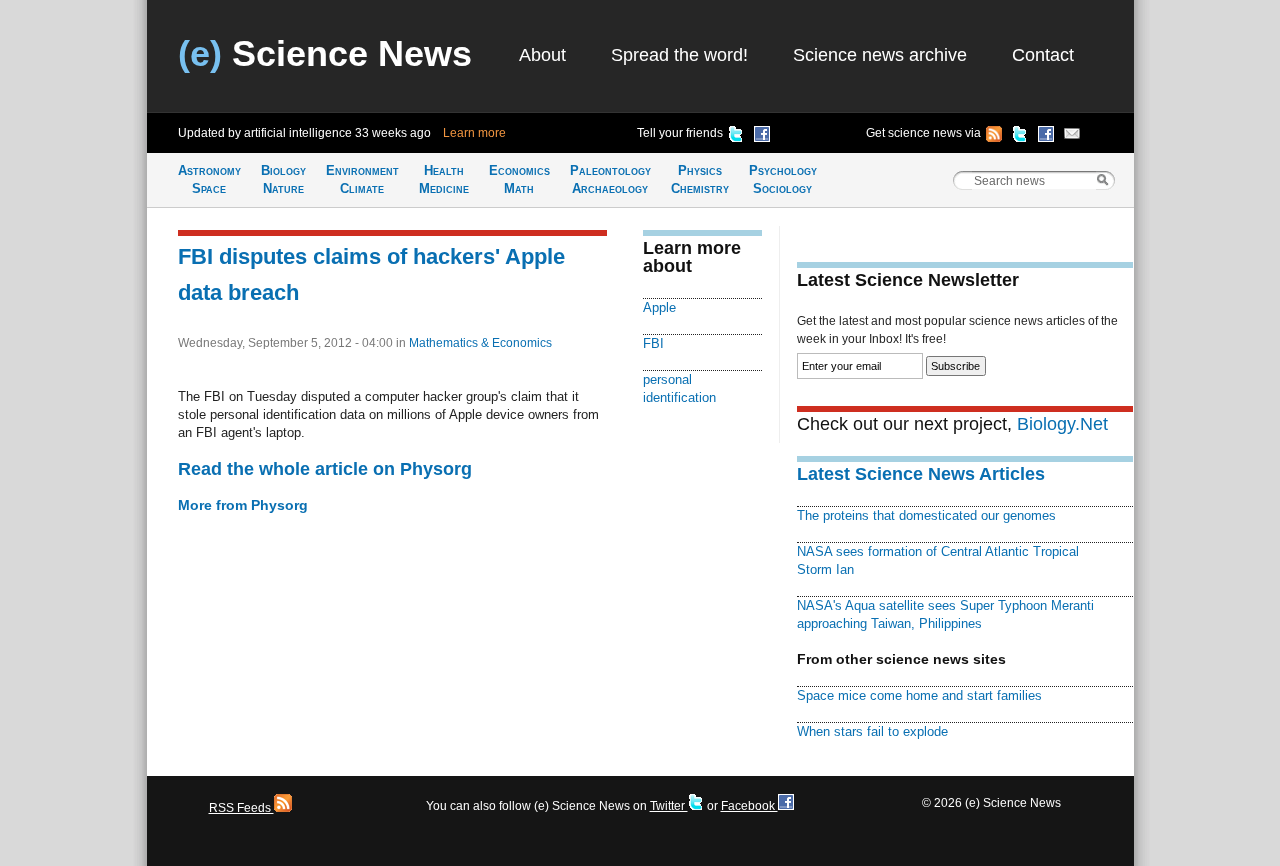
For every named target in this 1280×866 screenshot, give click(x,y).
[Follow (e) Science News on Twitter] (1020, 137)
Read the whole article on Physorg (325, 469)
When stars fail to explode (872, 731)
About (542, 55)
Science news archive (880, 55)
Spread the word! (679, 55)
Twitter (669, 806)
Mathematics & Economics (480, 343)
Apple (659, 307)
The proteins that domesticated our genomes (926, 515)
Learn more (474, 133)
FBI (653, 343)
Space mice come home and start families (919, 695)
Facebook (749, 806)
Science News (325, 53)
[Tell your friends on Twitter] (736, 137)
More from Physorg (243, 505)
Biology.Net (1062, 424)
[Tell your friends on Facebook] (762, 137)
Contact (1043, 55)
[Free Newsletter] (1072, 137)
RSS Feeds (241, 808)
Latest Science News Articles (921, 474)
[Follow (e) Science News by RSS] (994, 137)
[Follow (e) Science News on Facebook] (1046, 137)
